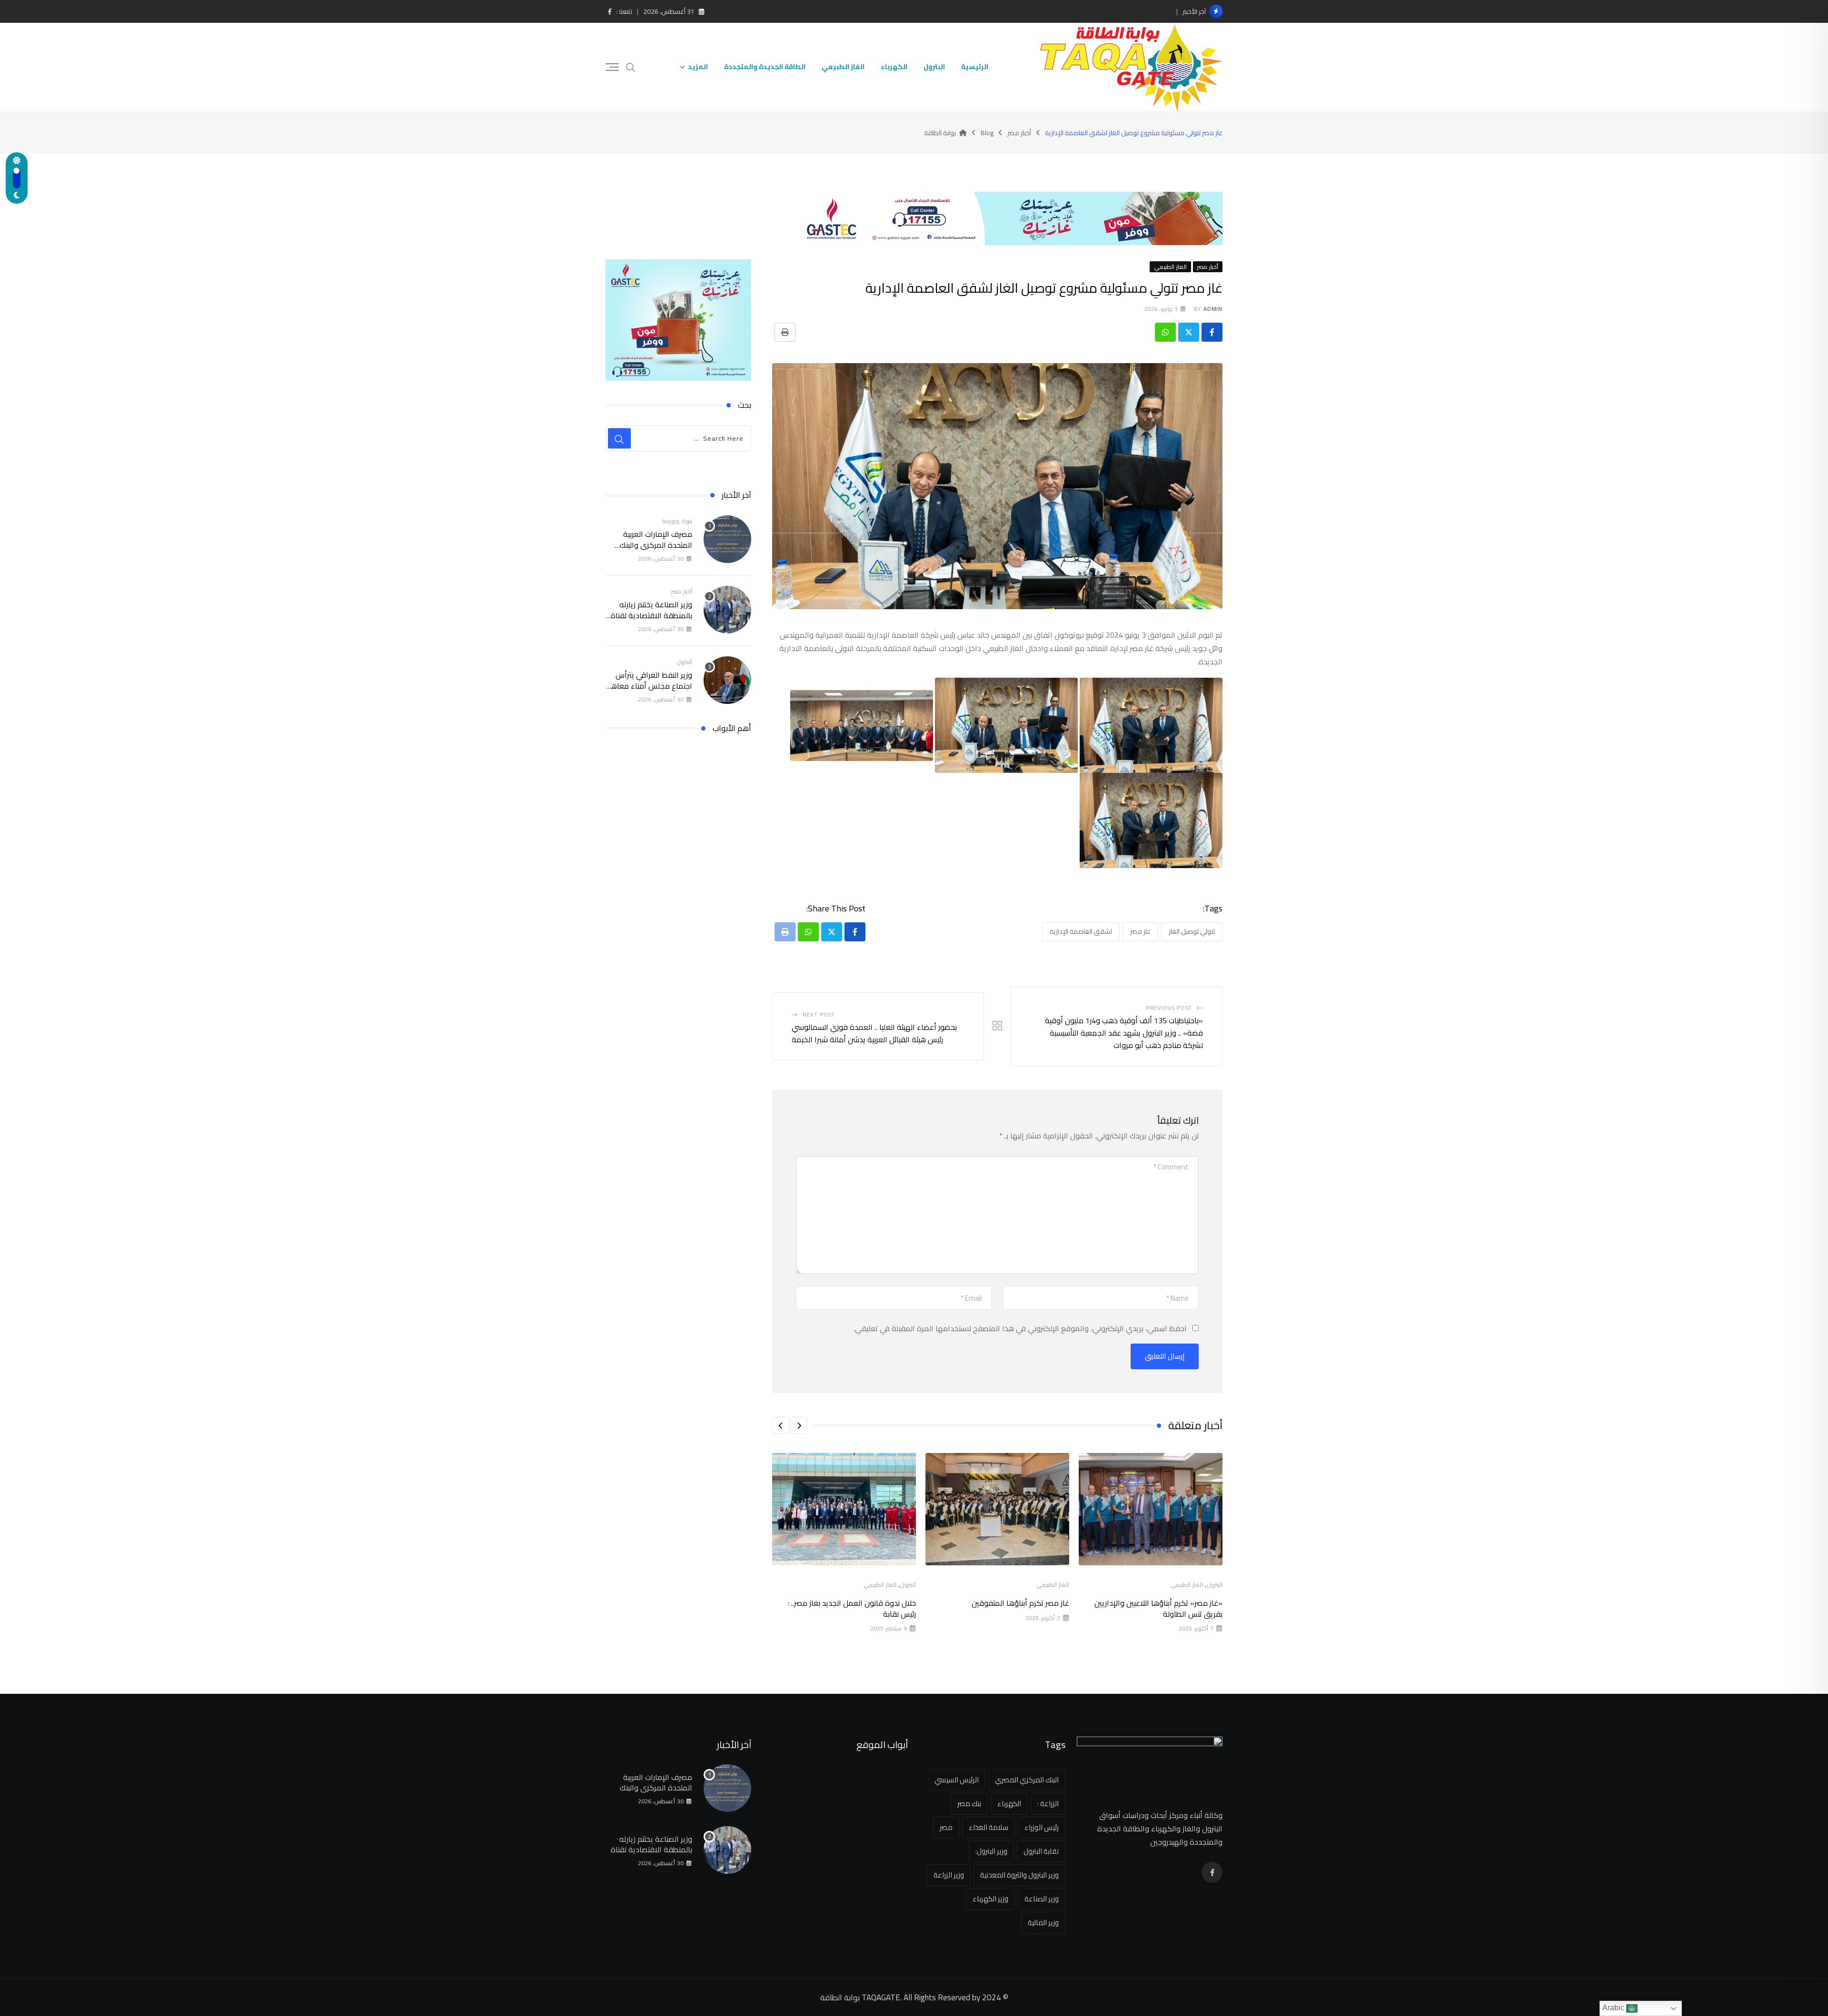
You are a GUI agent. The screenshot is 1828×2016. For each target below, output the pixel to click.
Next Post (819, 1014)
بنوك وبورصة (677, 521)
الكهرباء (894, 67)
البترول (934, 67)
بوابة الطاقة (840, 1997)
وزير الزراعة (949, 1875)
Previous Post (1169, 1008)
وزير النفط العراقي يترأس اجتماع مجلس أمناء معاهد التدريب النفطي (1075, 11)
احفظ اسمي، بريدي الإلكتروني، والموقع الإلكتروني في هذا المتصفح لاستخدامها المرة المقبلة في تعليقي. (1020, 1328)
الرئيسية (975, 67)
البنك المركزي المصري (1027, 1780)
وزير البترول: (991, 1851)
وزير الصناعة (1042, 1899)
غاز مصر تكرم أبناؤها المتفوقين (1020, 1603)
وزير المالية (1043, 1922)
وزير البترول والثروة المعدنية (1019, 1875)
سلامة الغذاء (989, 1827)
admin (1213, 309)
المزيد (698, 67)
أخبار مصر (682, 591)
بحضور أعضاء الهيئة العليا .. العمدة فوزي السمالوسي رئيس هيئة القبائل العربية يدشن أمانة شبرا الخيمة (874, 1033)
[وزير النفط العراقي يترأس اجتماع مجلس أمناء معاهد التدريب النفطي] (727, 680)
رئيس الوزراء (1042, 1827)
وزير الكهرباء (990, 1899)
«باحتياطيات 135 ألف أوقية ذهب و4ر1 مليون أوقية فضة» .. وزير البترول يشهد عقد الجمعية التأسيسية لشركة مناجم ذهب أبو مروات (1124, 1033)
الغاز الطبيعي (843, 67)
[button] (799, 1425)
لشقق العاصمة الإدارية (1081, 931)
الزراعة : (1048, 1804)
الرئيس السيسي (957, 1780)
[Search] (631, 66)
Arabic (1614, 2008)
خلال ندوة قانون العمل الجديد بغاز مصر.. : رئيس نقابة (852, 1608)
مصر (946, 1827)
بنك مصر (969, 1804)
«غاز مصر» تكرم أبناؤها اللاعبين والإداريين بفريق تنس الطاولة (1158, 1608)
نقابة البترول (1041, 1851)
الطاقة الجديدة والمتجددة (765, 67)
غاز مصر (1140, 931)
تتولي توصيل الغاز (1192, 931)
